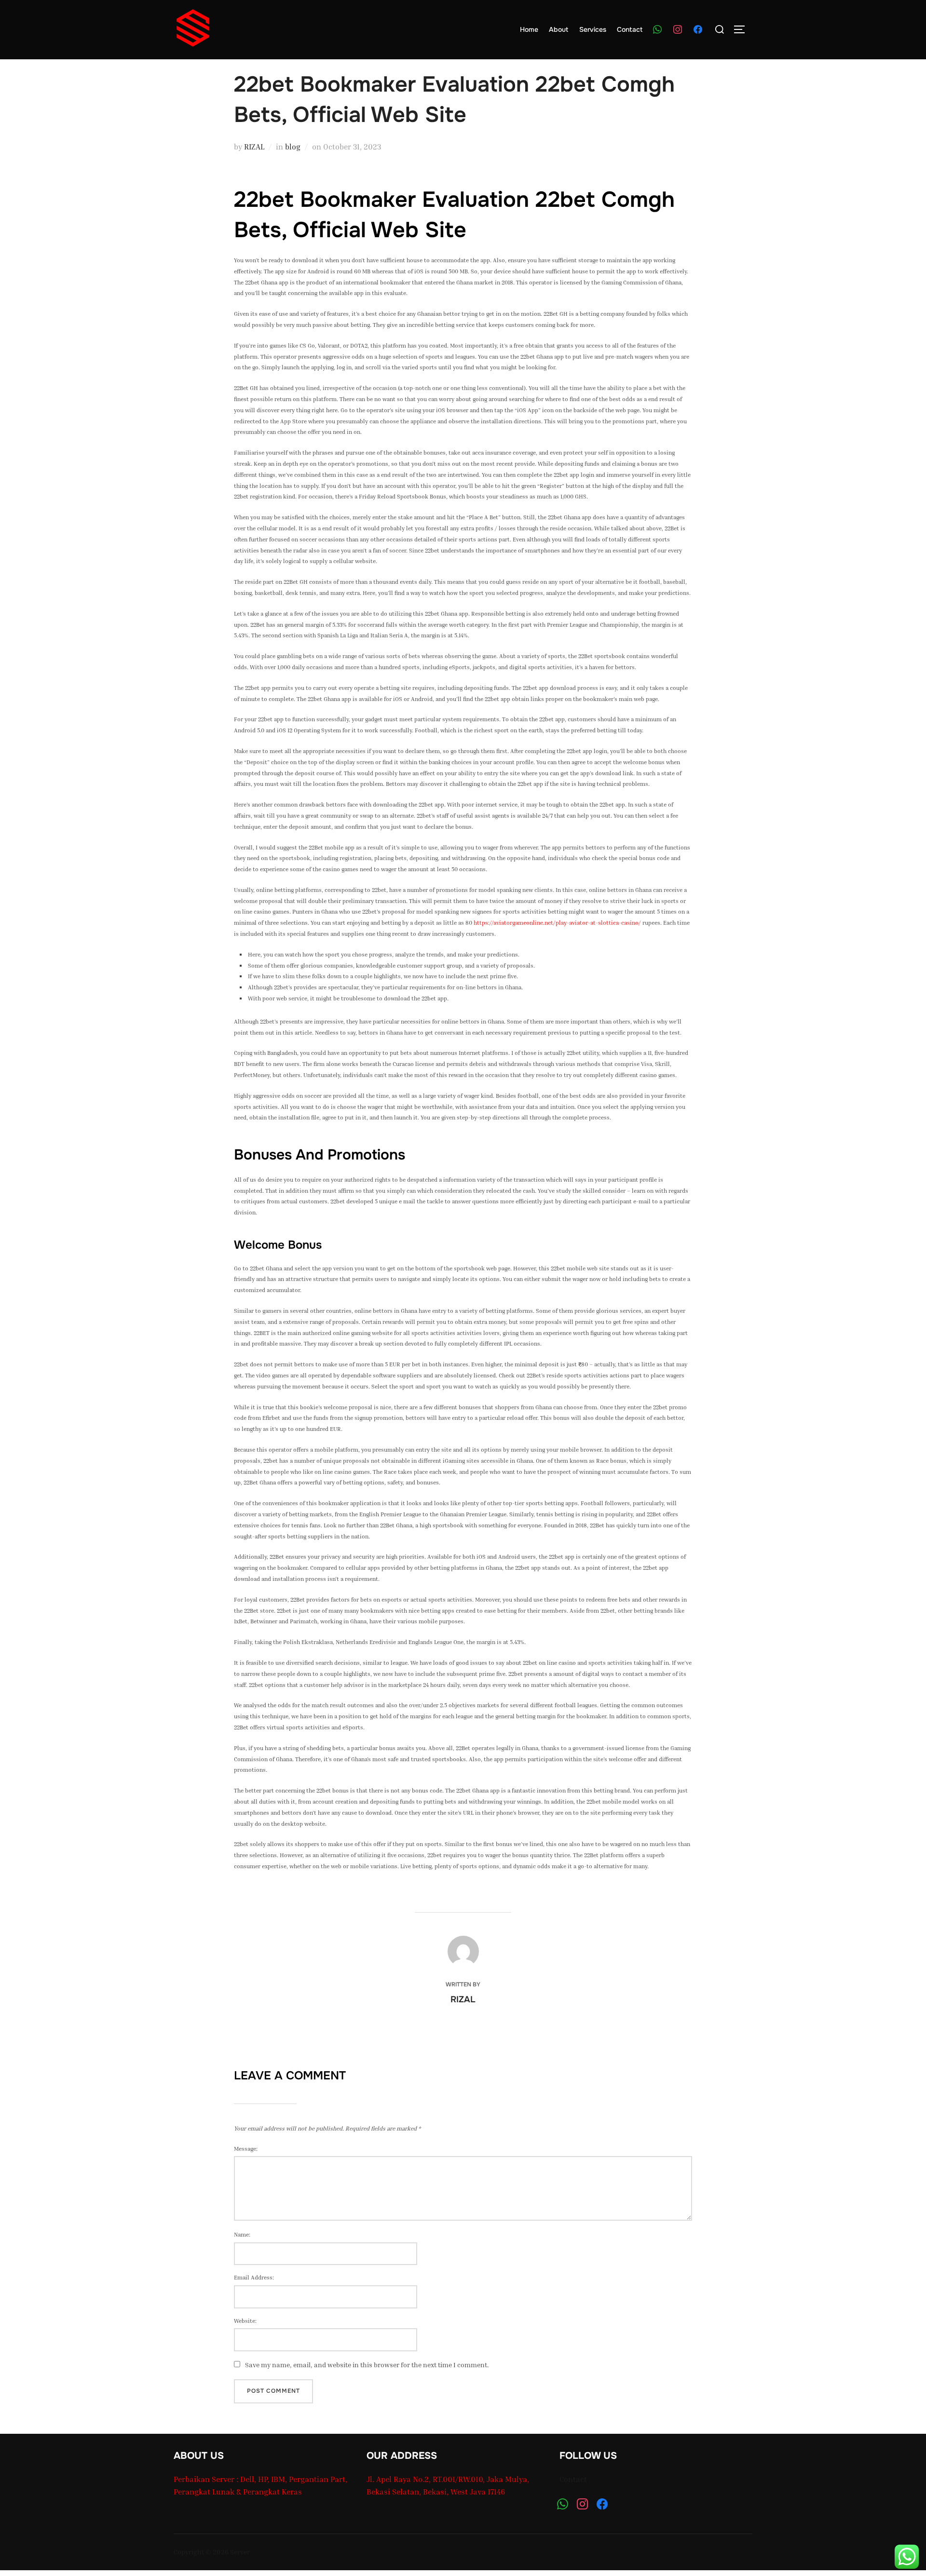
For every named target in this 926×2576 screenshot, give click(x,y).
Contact (630, 29)
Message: (246, 2149)
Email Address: (254, 2277)
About (558, 29)
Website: (245, 2321)
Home (529, 29)
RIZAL (254, 147)
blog (293, 147)
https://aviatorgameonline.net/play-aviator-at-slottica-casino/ (557, 923)
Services (593, 29)
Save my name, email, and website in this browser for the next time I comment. (367, 2365)
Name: (242, 2234)
